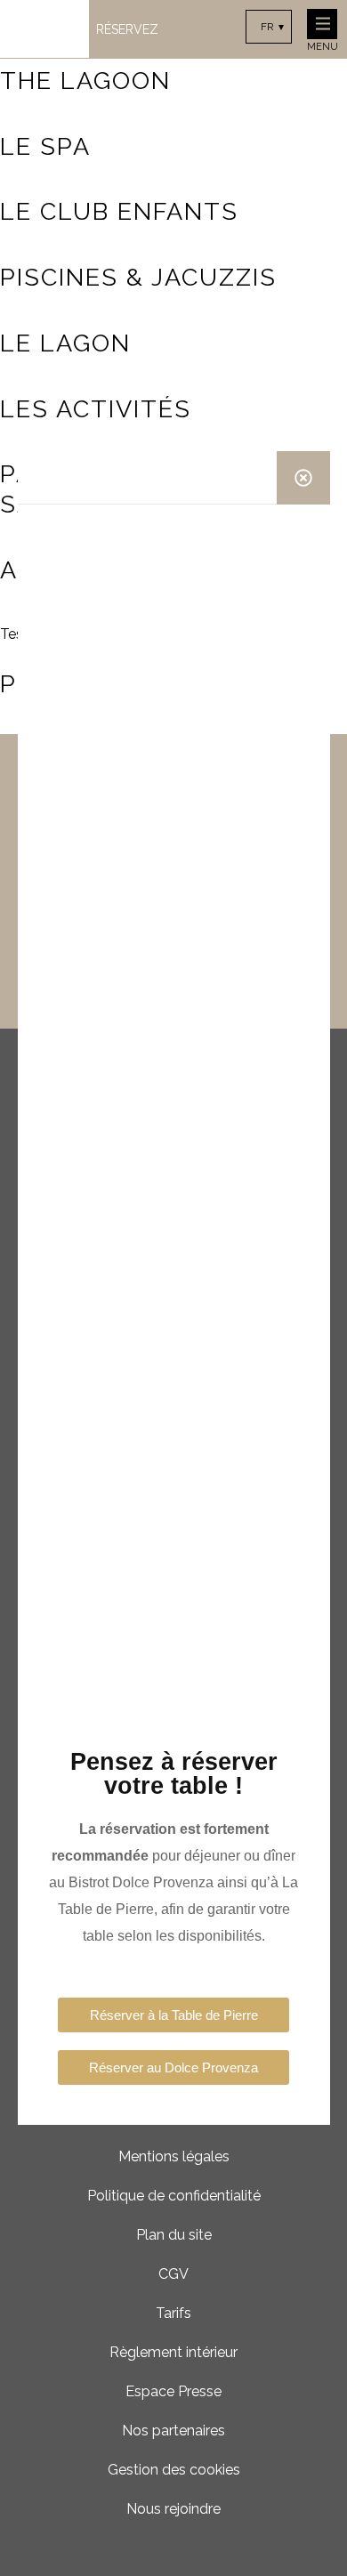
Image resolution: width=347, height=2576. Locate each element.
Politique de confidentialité (174, 2196)
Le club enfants (119, 211)
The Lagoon (85, 81)
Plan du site (174, 2235)
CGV (173, 2274)
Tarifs (173, 2313)
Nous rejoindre (173, 2509)
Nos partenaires (173, 2431)
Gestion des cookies (174, 2470)
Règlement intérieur (173, 2352)
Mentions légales (174, 2156)
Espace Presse (173, 2391)
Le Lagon (65, 343)
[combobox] (269, 27)
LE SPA (45, 146)
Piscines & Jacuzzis (138, 277)
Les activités (96, 409)
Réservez (127, 29)
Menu (323, 47)
